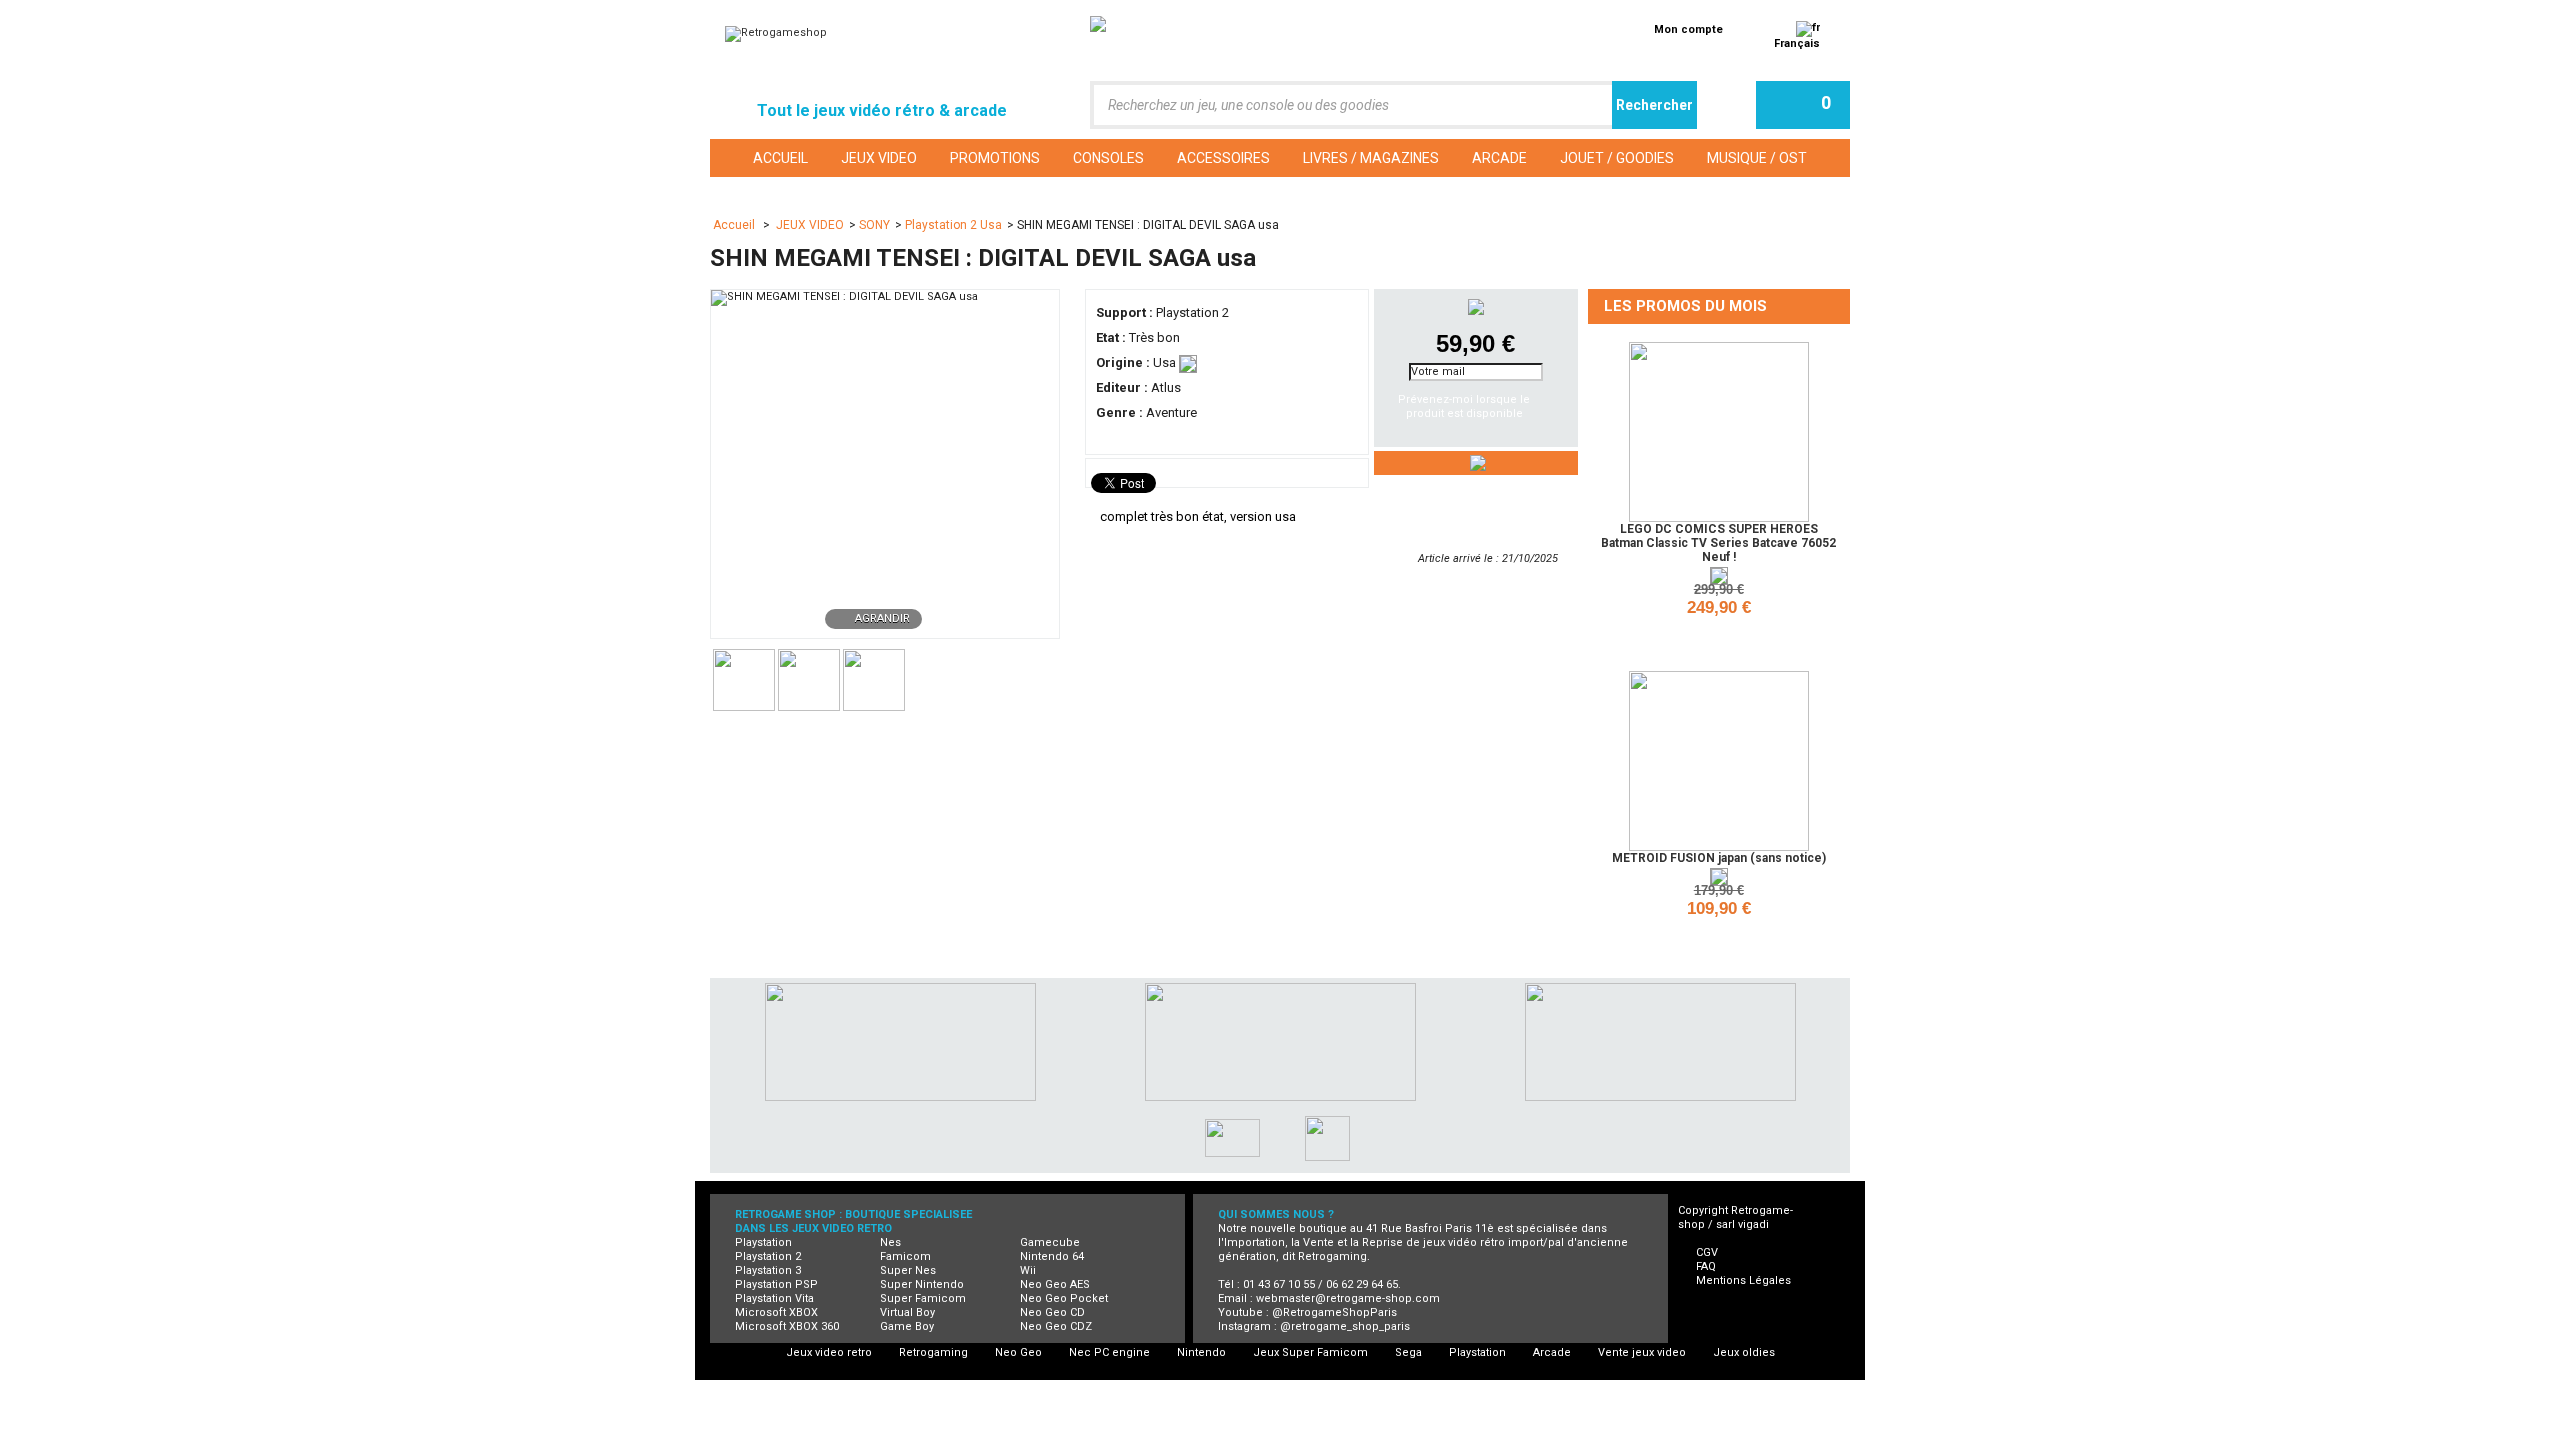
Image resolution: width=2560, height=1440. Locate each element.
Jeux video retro (829, 1352)
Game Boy (907, 1326)
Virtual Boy (907, 1312)
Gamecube (1050, 1242)
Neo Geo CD (1052, 1312)
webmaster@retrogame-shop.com (1348, 1298)
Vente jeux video (1642, 1352)
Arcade (1552, 1352)
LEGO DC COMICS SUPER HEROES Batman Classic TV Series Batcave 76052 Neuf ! (1718, 543)
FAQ (1706, 1266)
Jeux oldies (1744, 1352)
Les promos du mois (1685, 306)
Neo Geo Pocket (1064, 1298)
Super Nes (908, 1270)
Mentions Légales (1743, 1280)
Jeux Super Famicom (1310, 1352)
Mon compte (1688, 29)
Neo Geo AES (1055, 1284)
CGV (1707, 1252)
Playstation (763, 1242)
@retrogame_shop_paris (1345, 1326)
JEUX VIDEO (810, 225)
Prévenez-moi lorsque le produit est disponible (1464, 406)
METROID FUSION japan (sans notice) (1719, 858)
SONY (874, 225)
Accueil (735, 225)
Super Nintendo (922, 1284)
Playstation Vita (774, 1298)
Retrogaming (933, 1352)
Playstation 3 (768, 1270)
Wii (1028, 1270)
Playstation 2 (768, 1256)
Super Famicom (923, 1298)
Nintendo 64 (1052, 1256)
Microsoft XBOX (776, 1312)
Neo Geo (1018, 1352)
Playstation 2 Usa (953, 225)
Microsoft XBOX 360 (787, 1326)
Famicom (905, 1256)
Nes (890, 1242)
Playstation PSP (776, 1284)
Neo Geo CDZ (1056, 1326)
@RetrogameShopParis (1334, 1312)
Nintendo (1201, 1352)
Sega (1408, 1352)
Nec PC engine (1109, 1352)
